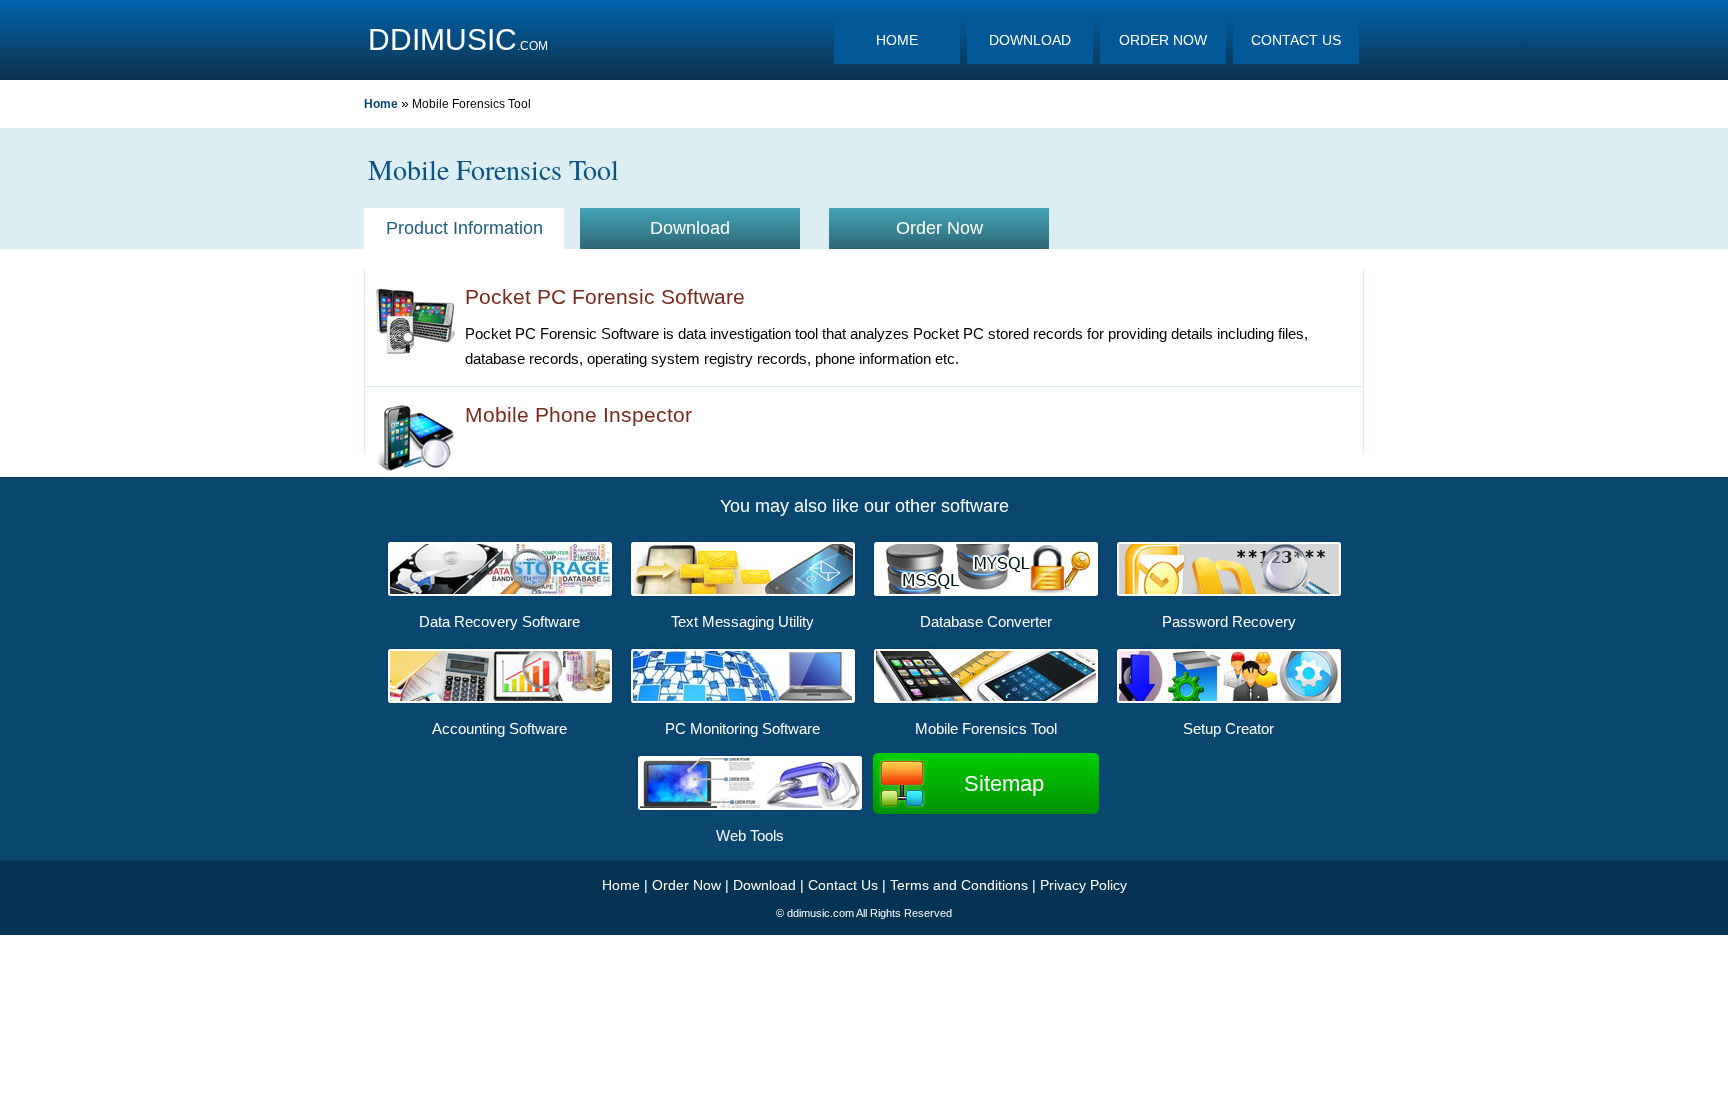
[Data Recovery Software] (500, 594)
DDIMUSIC (442, 39)
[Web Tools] (750, 808)
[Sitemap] (986, 756)
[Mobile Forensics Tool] (986, 701)
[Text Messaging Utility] (743, 594)
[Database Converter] (986, 594)
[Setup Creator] (1229, 701)
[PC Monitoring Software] (743, 701)
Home (381, 104)
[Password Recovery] (1229, 594)
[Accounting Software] (500, 701)
